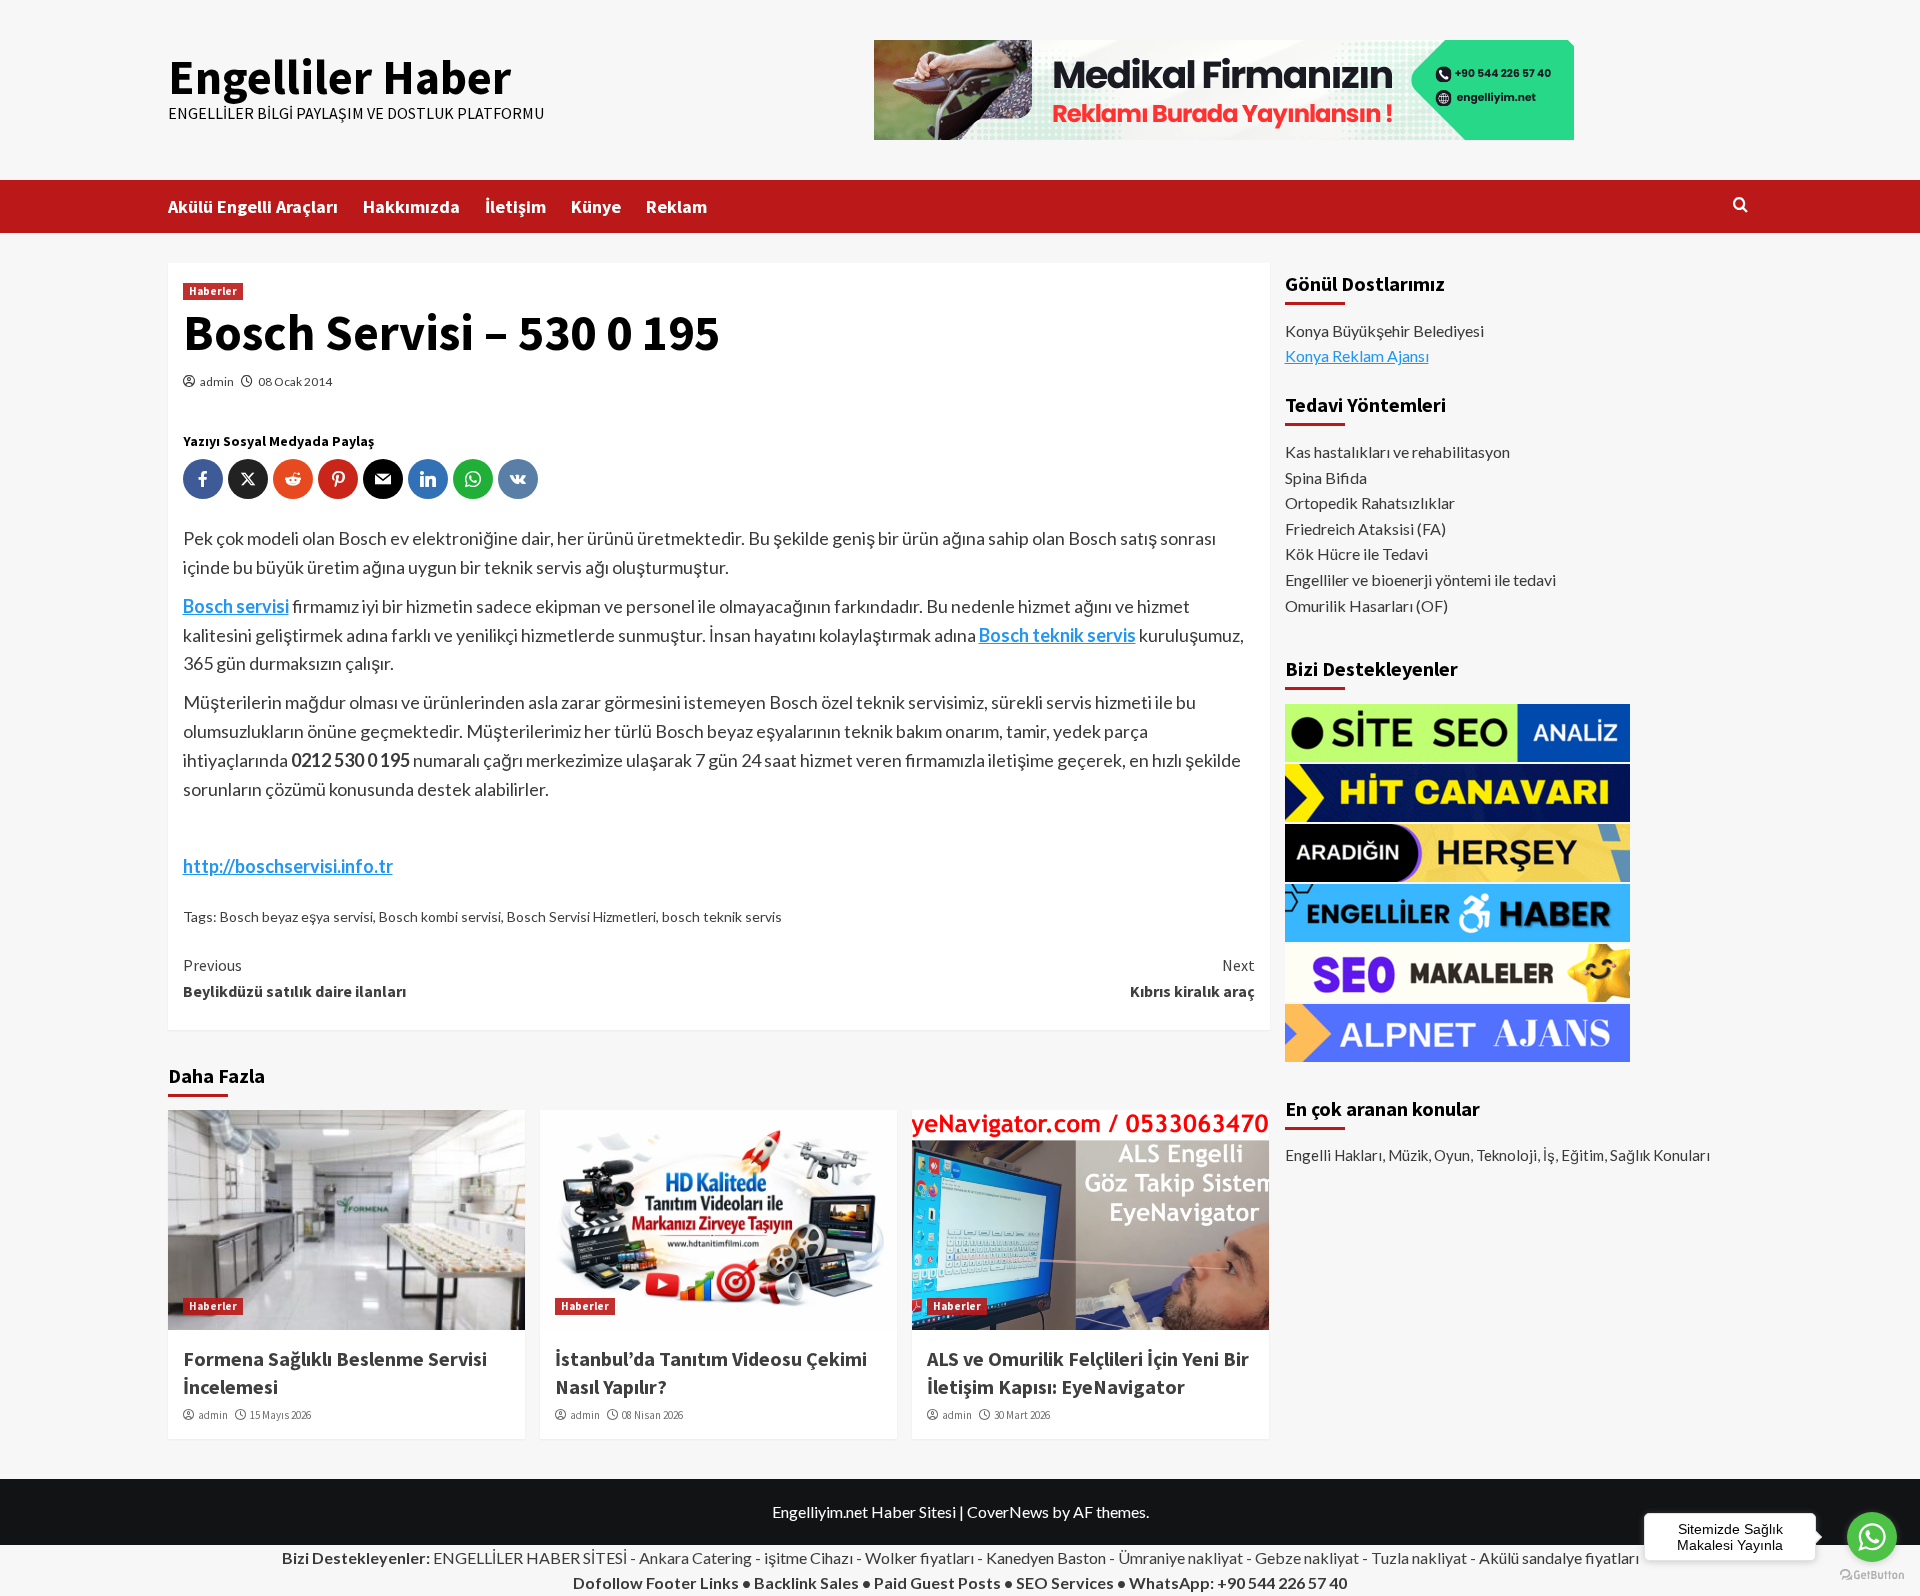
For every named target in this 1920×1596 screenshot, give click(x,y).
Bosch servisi (236, 606)
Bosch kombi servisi (440, 916)
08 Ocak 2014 (295, 381)
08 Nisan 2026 (652, 1415)
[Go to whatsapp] (1872, 1537)
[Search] (1740, 205)
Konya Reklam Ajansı (1357, 356)
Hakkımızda (411, 206)
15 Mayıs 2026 (280, 1415)
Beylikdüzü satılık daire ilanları (294, 978)
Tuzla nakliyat (1419, 1557)
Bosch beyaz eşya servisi (296, 916)
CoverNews (1008, 1511)
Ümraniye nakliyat (1180, 1557)
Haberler (213, 291)
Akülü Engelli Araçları (253, 206)
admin (217, 381)
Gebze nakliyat (1307, 1557)
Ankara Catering (695, 1557)
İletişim (515, 206)
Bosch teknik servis (1057, 635)
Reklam (676, 206)
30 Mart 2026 (1022, 1415)
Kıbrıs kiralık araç (1192, 978)
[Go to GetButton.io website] (1872, 1575)
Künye (596, 206)
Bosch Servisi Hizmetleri (581, 916)
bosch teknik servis (722, 916)
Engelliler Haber (339, 77)
